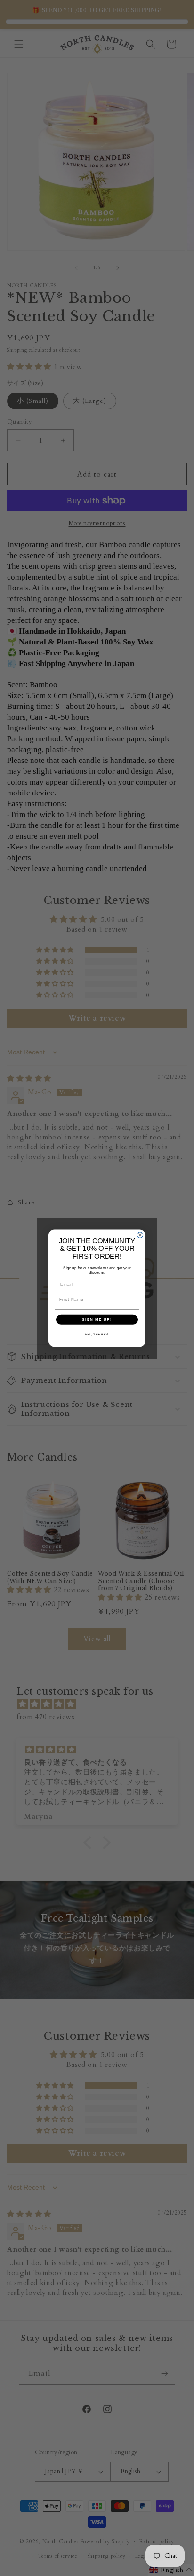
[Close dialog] (140, 1235)
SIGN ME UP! (97, 1319)
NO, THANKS (97, 1334)
